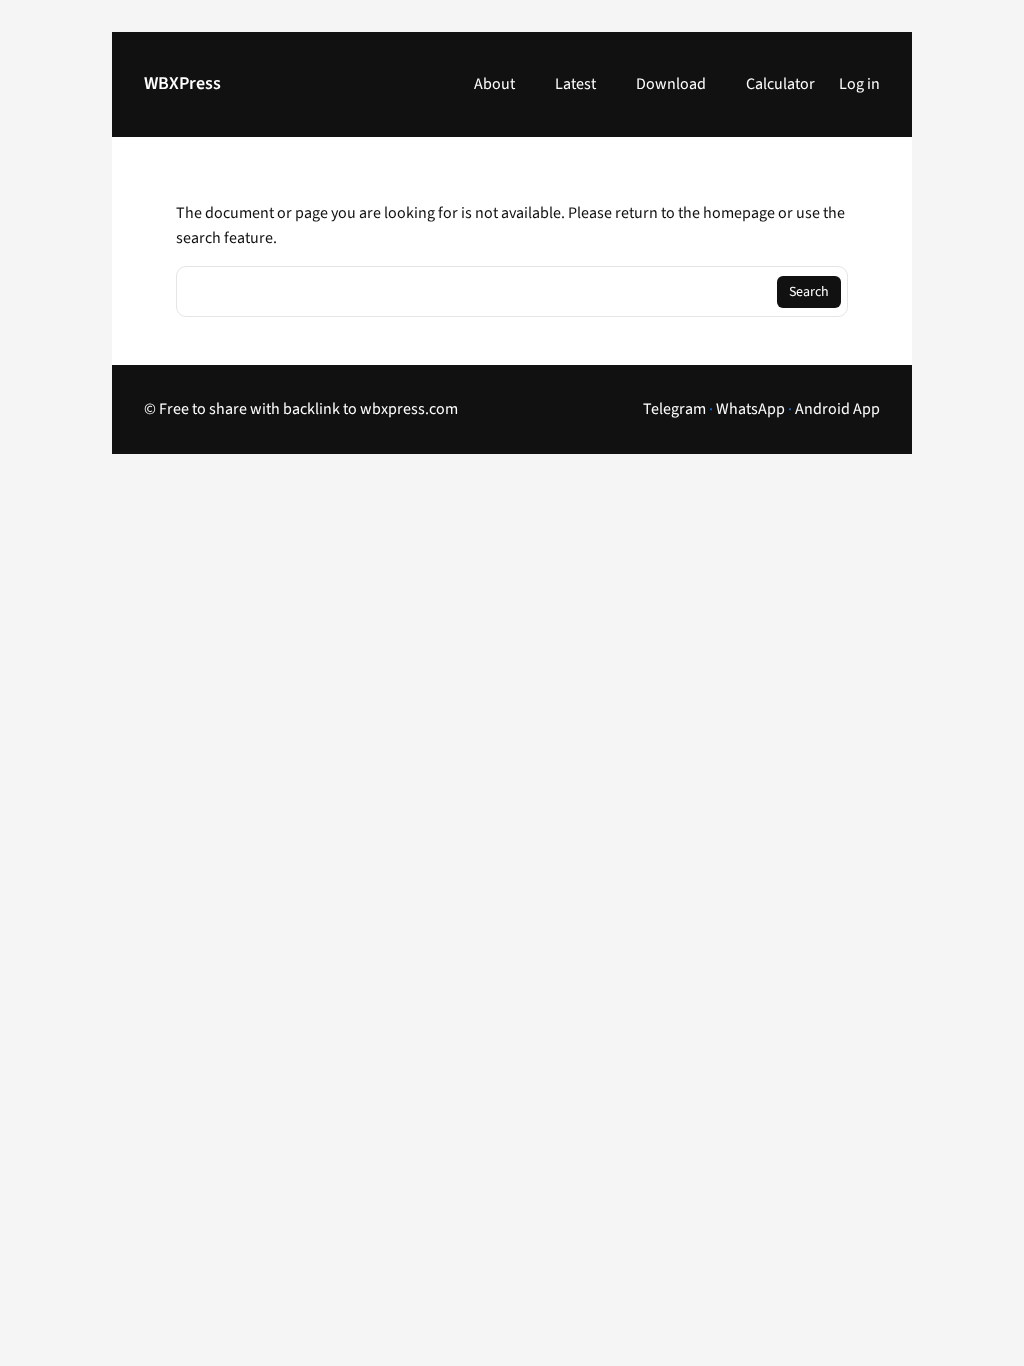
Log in (859, 84)
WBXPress (182, 83)
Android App (837, 409)
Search (809, 292)
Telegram (674, 409)
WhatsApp (750, 409)
